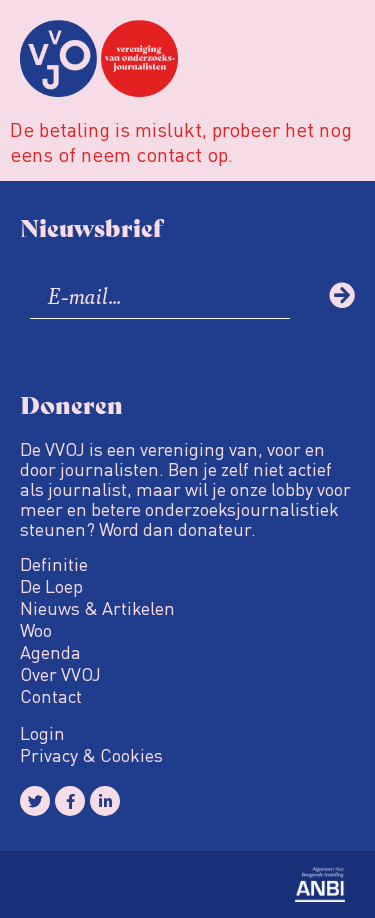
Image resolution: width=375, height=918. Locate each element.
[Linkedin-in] (105, 801)
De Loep (51, 586)
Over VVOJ (60, 674)
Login (42, 733)
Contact (51, 696)
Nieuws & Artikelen (97, 608)
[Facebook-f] (70, 801)
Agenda (50, 652)
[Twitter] (35, 801)
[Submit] (342, 295)
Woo (36, 630)
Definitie (54, 564)
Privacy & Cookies (91, 755)
